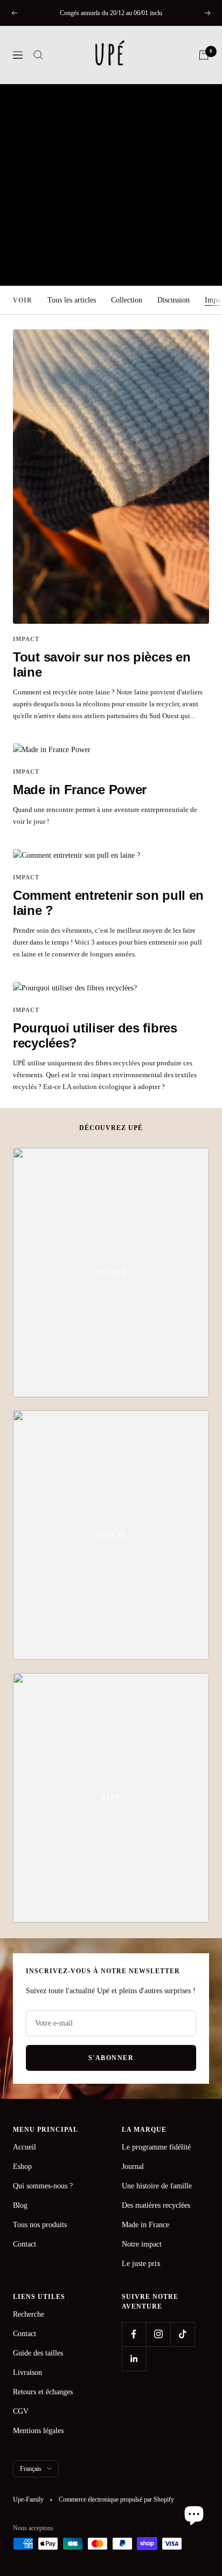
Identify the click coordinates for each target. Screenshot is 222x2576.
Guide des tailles (38, 2353)
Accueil (25, 2147)
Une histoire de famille (157, 2186)
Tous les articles (72, 300)
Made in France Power (80, 790)
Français (31, 2469)
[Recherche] (38, 55)
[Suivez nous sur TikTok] (182, 2334)
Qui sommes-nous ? (43, 2186)
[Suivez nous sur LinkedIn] (134, 2358)
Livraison (27, 2372)
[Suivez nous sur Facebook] (134, 2334)
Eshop (22, 2167)
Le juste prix (141, 2264)
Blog (20, 2205)
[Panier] (204, 55)
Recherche (29, 2314)
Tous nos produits (40, 2225)
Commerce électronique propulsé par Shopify (116, 2499)
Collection (127, 300)
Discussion (174, 300)
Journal (133, 2167)
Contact (25, 2244)
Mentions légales (38, 2431)
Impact (26, 639)
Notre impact (142, 2244)
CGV (21, 2411)
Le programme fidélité (156, 2147)
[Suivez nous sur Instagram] (158, 2334)
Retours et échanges (43, 2392)
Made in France (145, 2225)
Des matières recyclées (156, 2205)
